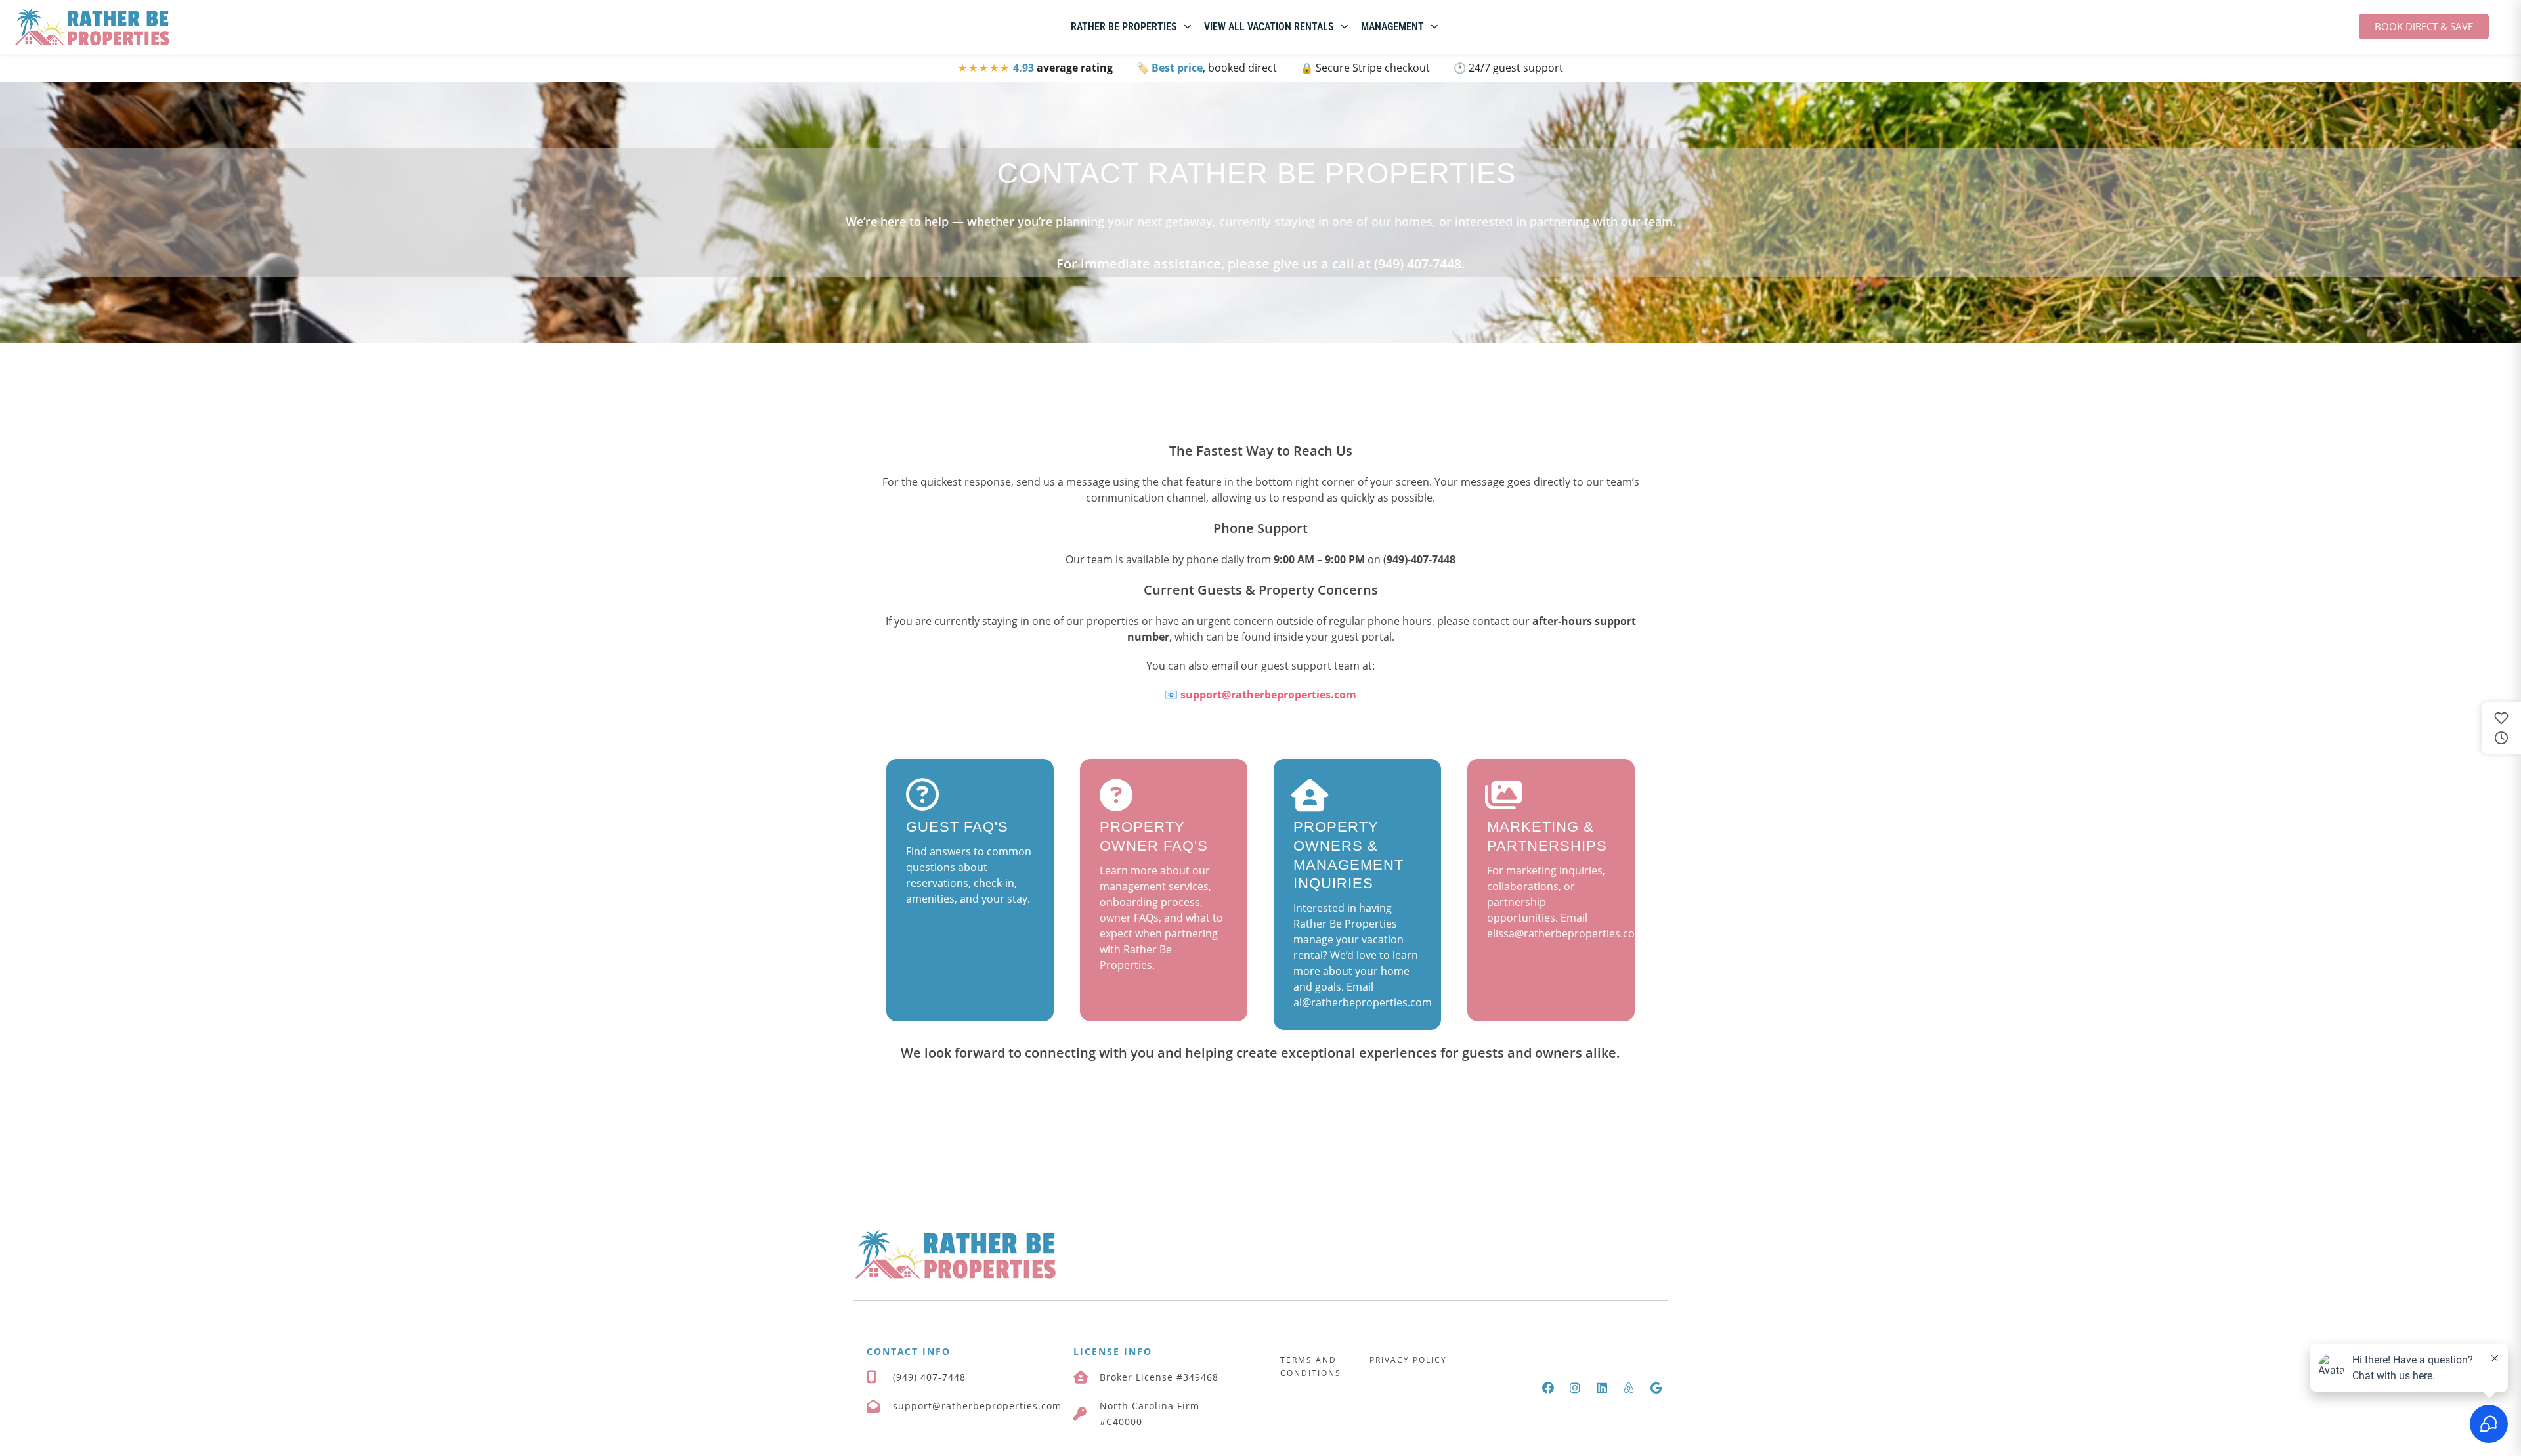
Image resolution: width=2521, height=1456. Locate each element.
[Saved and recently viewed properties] (2501, 728)
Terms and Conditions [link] (1311, 1366)
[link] (92, 27)
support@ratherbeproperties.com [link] (1268, 695)
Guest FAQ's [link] (957, 827)
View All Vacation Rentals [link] (1269, 27)
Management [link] (1392, 27)
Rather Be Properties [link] (1124, 27)
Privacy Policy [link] (1408, 1360)
